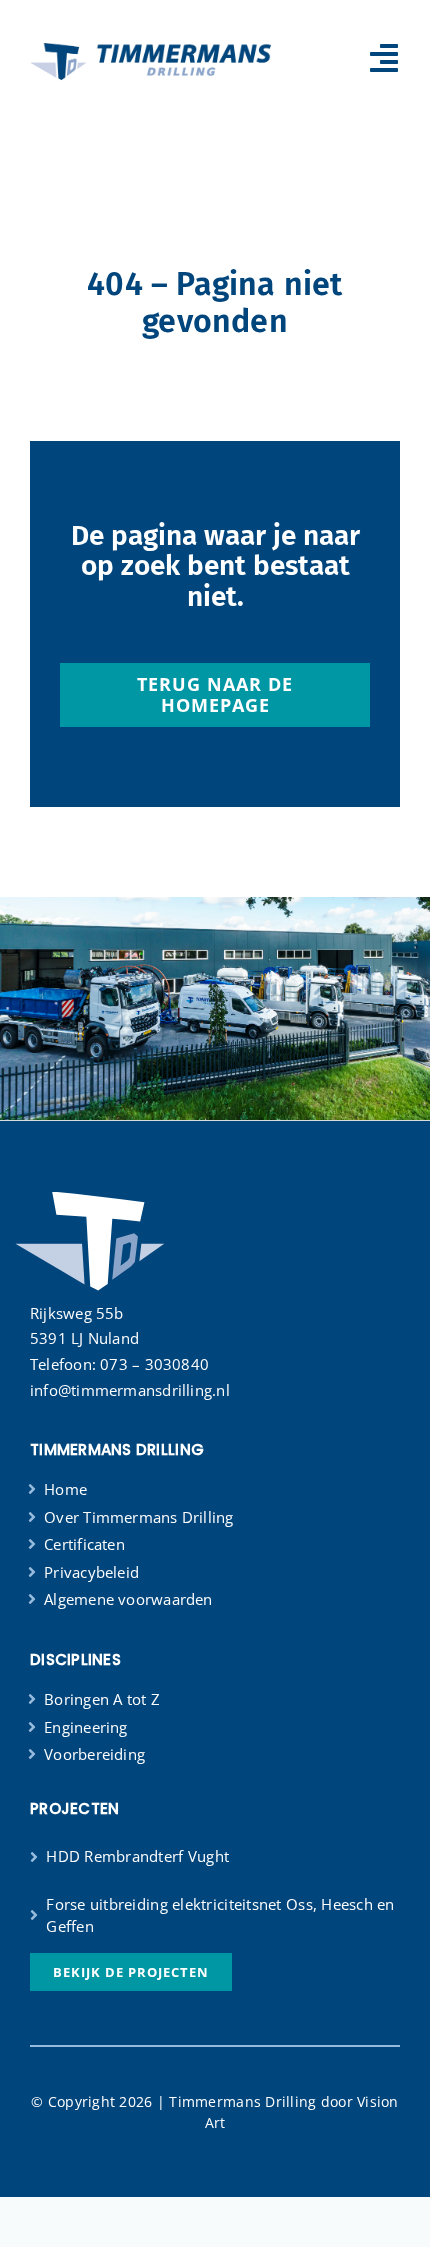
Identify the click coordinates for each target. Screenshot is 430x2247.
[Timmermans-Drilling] (150, 48)
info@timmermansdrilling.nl (130, 1390)
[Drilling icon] (89, 1190)
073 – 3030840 (154, 1364)
